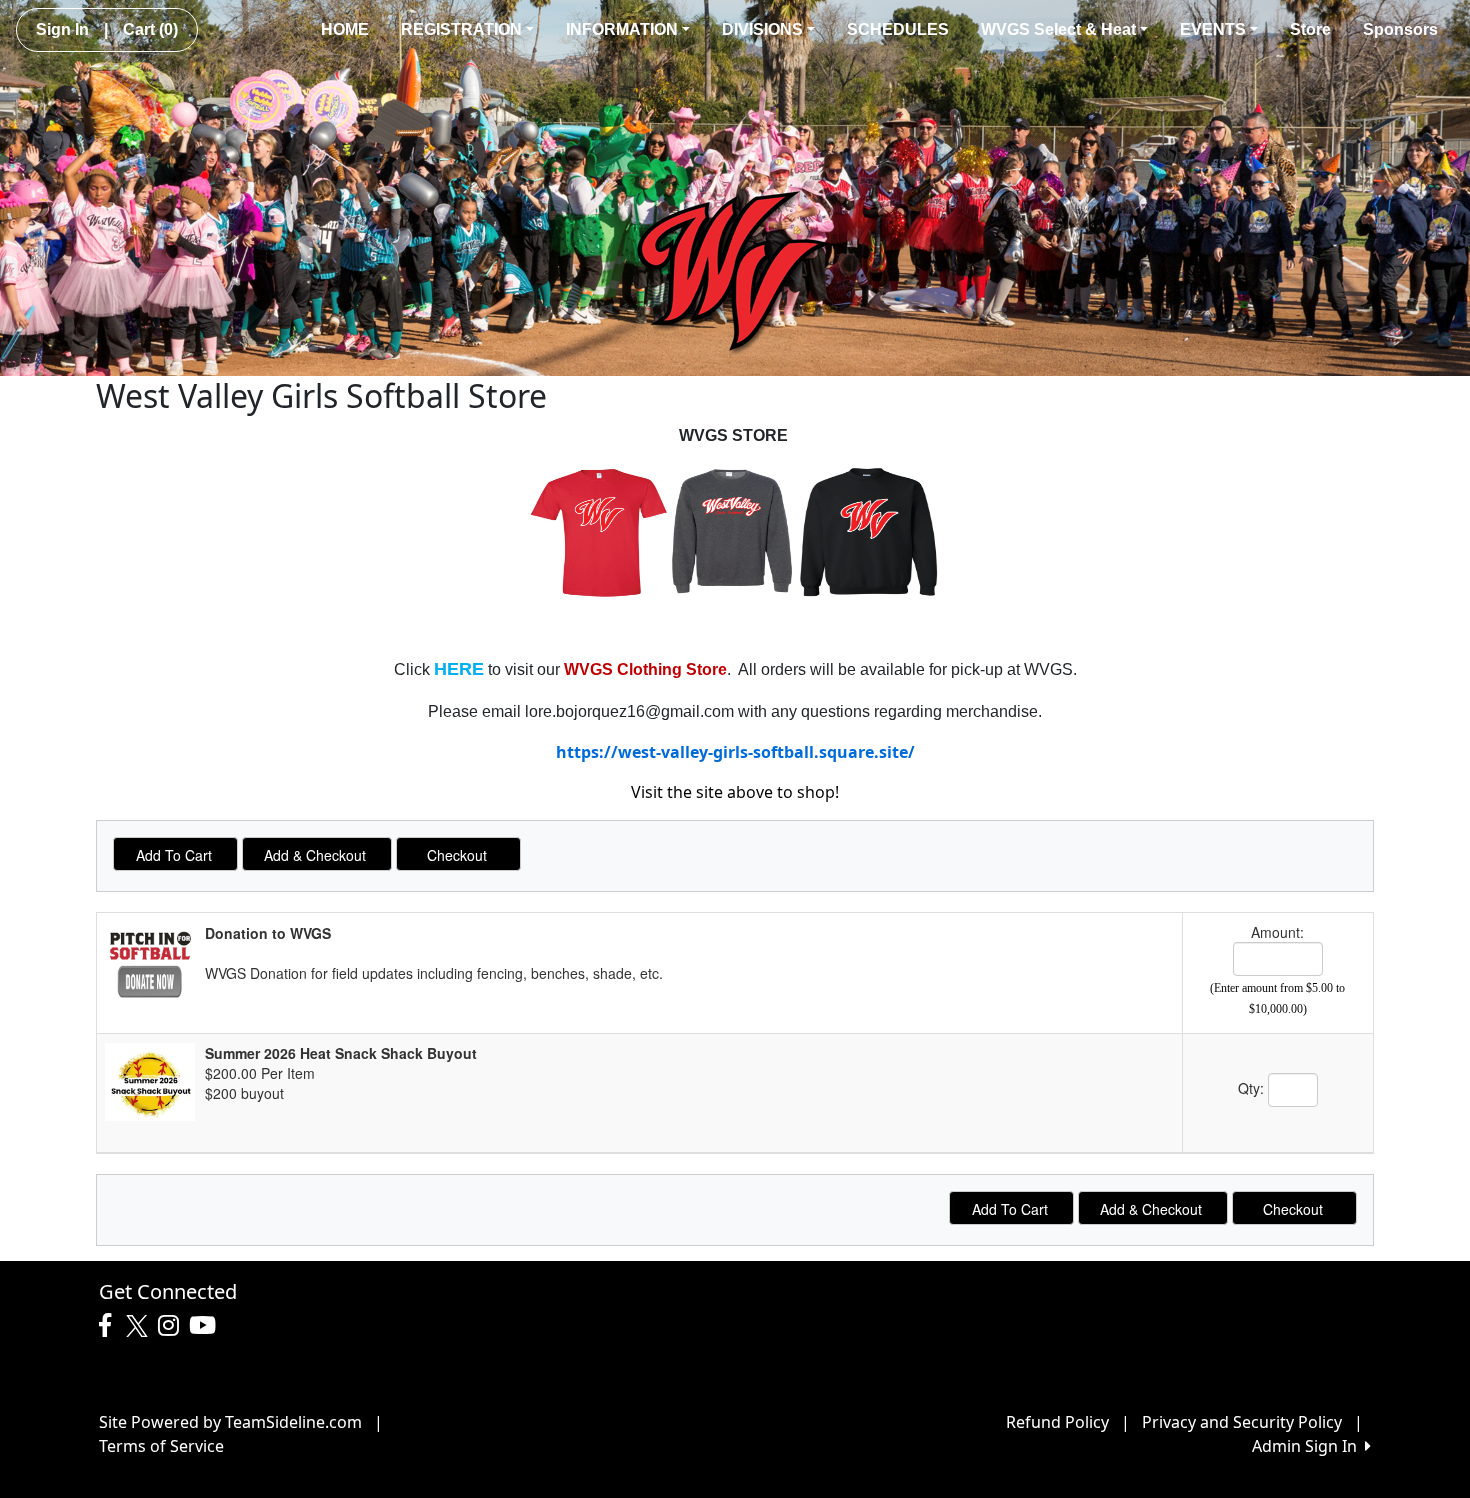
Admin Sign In (1308, 1446)
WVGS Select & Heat (1058, 29)
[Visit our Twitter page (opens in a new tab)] (139, 1326)
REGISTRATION (461, 29)
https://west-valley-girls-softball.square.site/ (735, 752)
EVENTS (1213, 29)
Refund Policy (1057, 1422)
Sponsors (1400, 29)
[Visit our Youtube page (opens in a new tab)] (207, 1326)
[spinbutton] (1278, 959)
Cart (150, 29)
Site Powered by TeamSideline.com (230, 1422)
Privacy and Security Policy (1242, 1422)
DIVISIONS (762, 29)
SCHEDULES (898, 29)
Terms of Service (161, 1446)
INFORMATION (622, 29)
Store (1310, 29)
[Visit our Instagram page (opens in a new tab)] (173, 1326)
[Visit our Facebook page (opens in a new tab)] (110, 1326)
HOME (345, 29)
